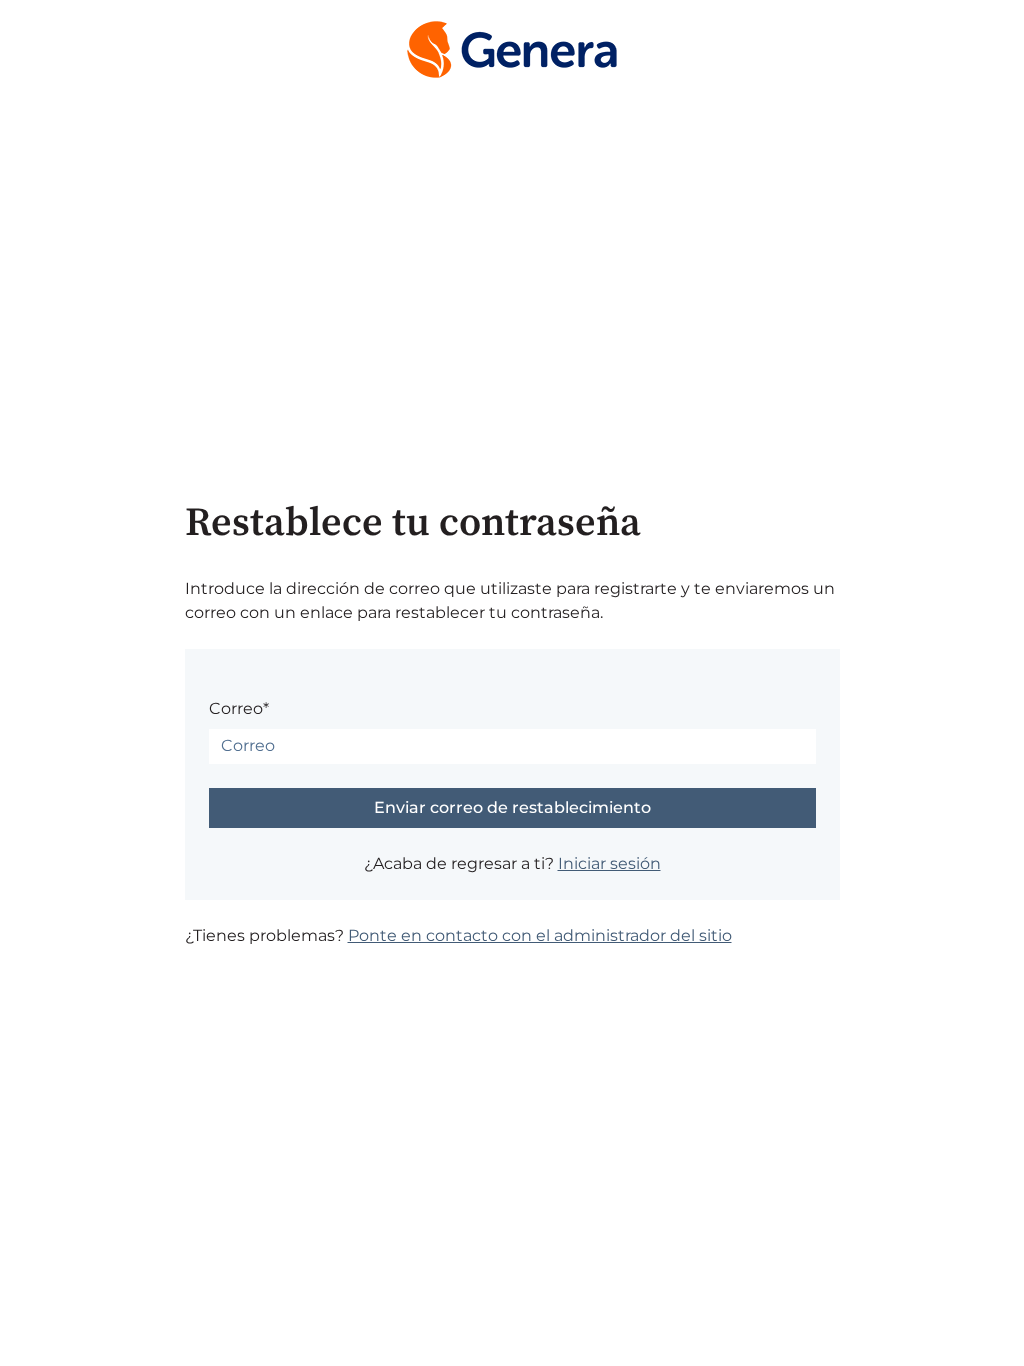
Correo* (239, 708)
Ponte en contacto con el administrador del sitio (540, 935)
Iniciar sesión (609, 863)
